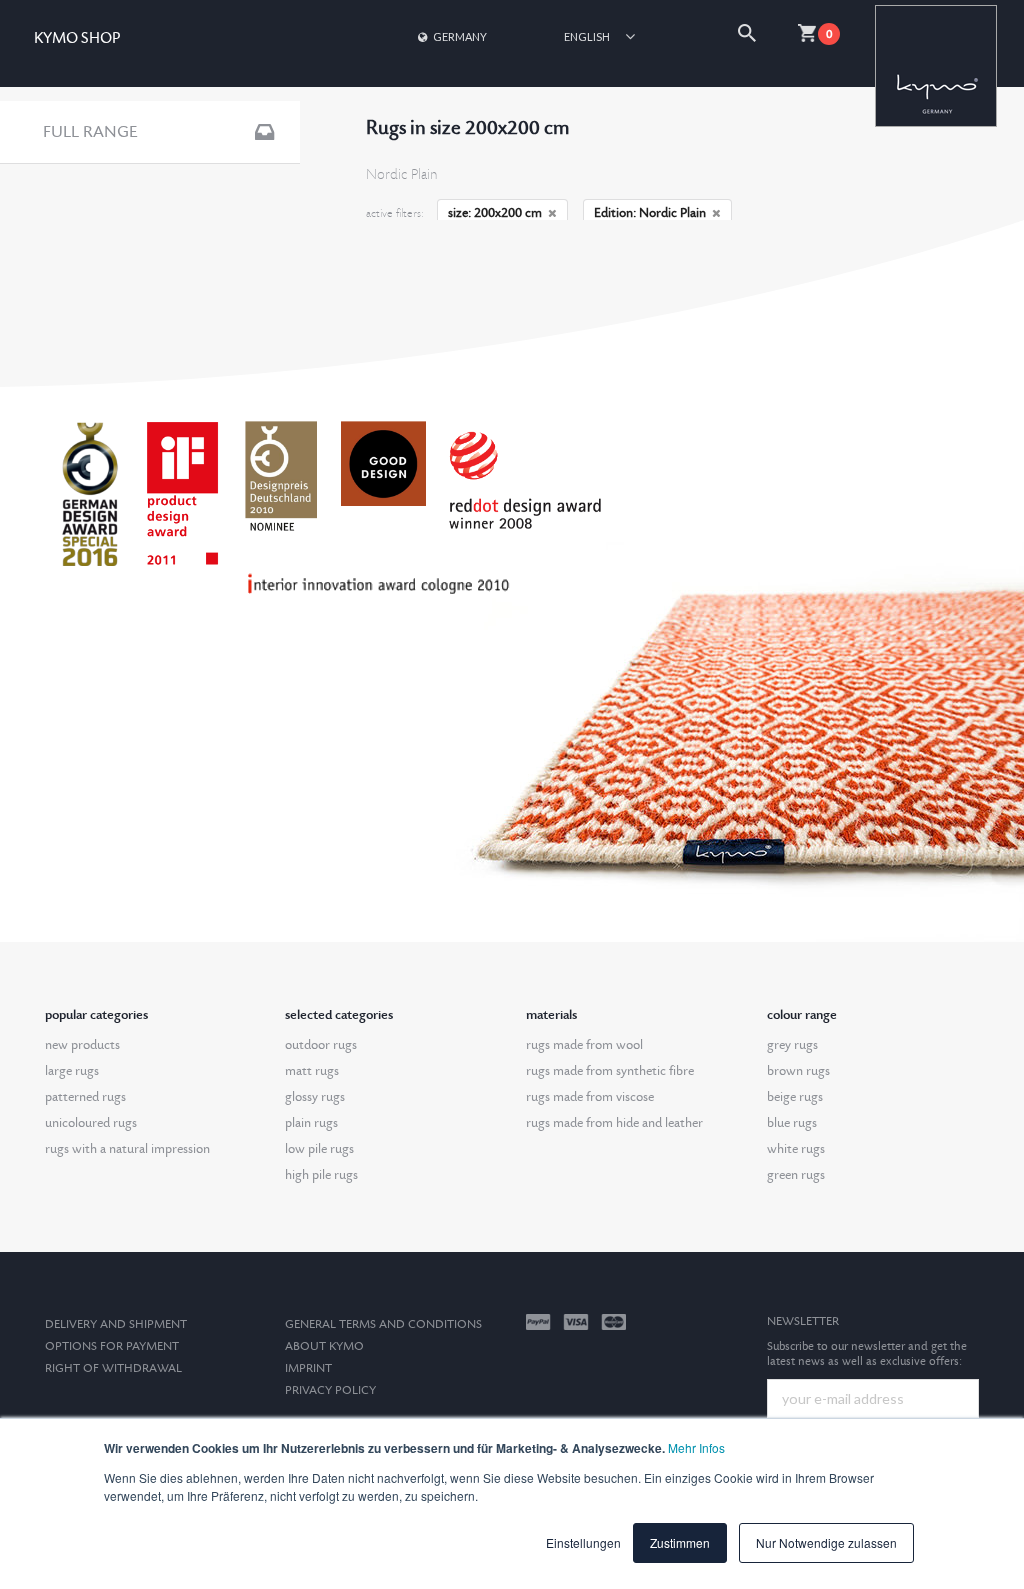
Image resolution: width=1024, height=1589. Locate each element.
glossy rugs (315, 1097)
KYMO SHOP (77, 38)
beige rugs (795, 1097)
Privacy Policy (330, 1390)
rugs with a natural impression (127, 1149)
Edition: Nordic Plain (650, 213)
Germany (460, 36)
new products (82, 1045)
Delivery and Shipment (116, 1324)
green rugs (796, 1175)
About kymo (324, 1346)
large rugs (72, 1071)
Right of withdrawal (113, 1368)
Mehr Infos (696, 1447)
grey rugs (792, 1045)
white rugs (796, 1149)
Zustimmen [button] (680, 1542)
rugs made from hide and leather (614, 1123)
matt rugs (312, 1071)
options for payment (112, 1346)
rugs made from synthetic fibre (610, 1071)
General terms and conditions (383, 1324)
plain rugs (311, 1123)
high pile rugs (321, 1175)
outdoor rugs (321, 1045)
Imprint (308, 1368)
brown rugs (798, 1071)
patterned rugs (85, 1097)
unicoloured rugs (91, 1123)
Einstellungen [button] (583, 1542)
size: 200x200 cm (495, 213)
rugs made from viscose (590, 1097)
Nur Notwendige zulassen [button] (826, 1542)
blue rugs (792, 1123)
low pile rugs (319, 1149)
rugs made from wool (584, 1045)
